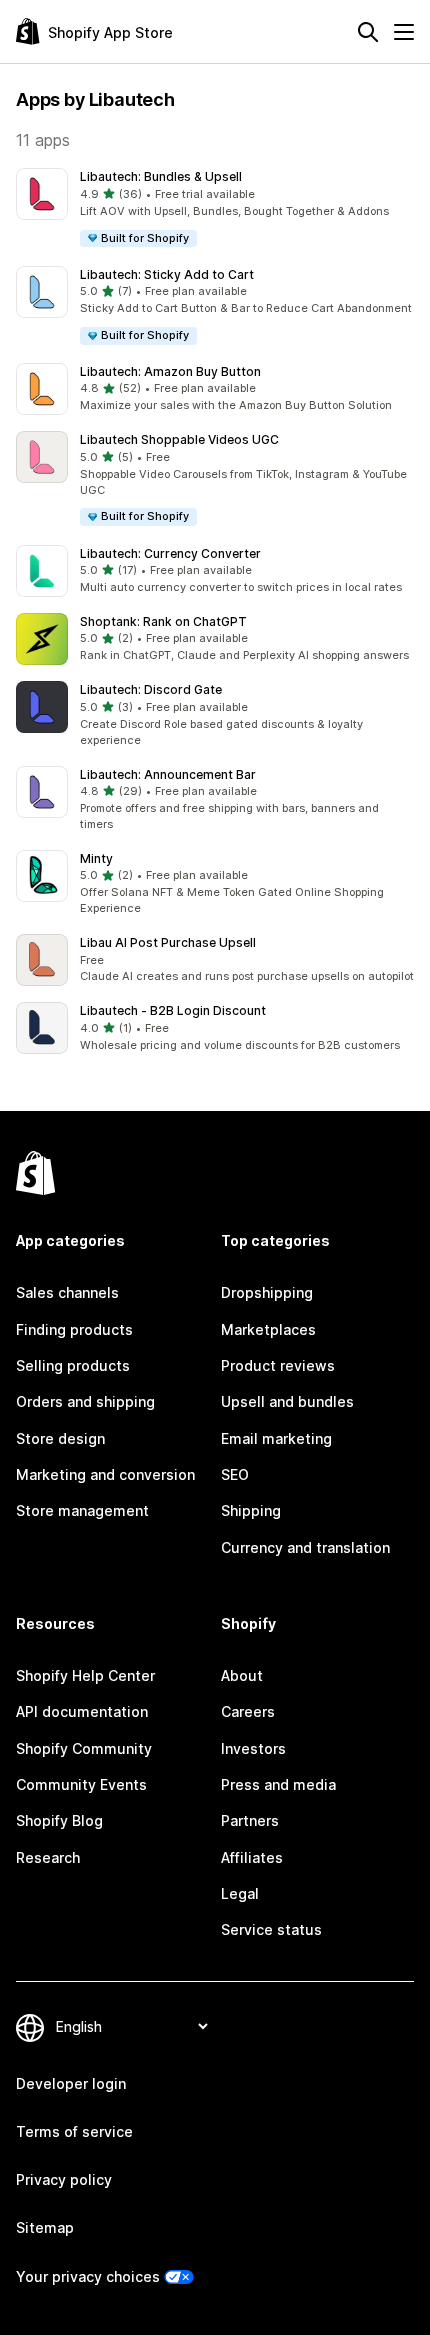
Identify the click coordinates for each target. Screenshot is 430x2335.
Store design (60, 1438)
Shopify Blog (59, 1820)
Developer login (71, 2083)
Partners (250, 1820)
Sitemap (45, 2227)
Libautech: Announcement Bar (168, 774)
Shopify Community (84, 1748)
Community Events (81, 1784)
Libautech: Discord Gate (151, 689)
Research (48, 1857)
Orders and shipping (85, 1401)
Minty (96, 858)
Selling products (73, 1365)
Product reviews (278, 1365)
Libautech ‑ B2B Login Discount (173, 1010)
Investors (253, 1748)
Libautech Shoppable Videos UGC (179, 439)
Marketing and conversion (105, 1474)
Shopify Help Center (85, 1675)
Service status (271, 1929)
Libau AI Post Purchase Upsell (168, 942)
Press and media (278, 1784)
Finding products (74, 1329)
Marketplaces (268, 1329)
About (242, 1675)
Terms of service (74, 2131)
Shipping (251, 1510)
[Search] (368, 32)
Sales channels (67, 1292)
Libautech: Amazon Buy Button (170, 371)
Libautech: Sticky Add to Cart (167, 274)
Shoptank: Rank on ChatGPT (163, 621)
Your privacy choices (88, 2276)
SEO (235, 1474)
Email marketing (276, 1438)
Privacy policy (64, 2179)
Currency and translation (305, 1547)
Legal (240, 1893)
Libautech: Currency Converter (170, 553)
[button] (215, 208)
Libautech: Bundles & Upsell (161, 176)
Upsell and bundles (287, 1401)
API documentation (82, 1711)
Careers (248, 1711)
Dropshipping (267, 1292)
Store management (82, 1510)
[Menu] (404, 32)
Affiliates (252, 1857)
